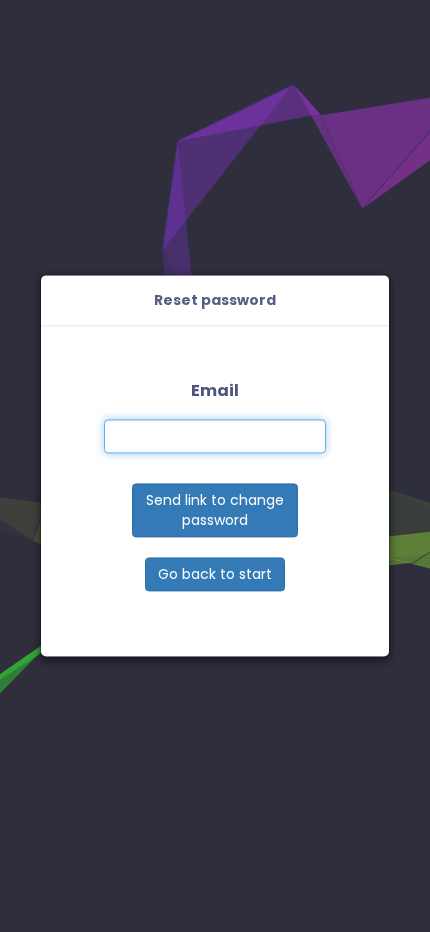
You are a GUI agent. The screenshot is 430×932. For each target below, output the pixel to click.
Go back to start (215, 575)
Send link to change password (215, 511)
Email (215, 390)
